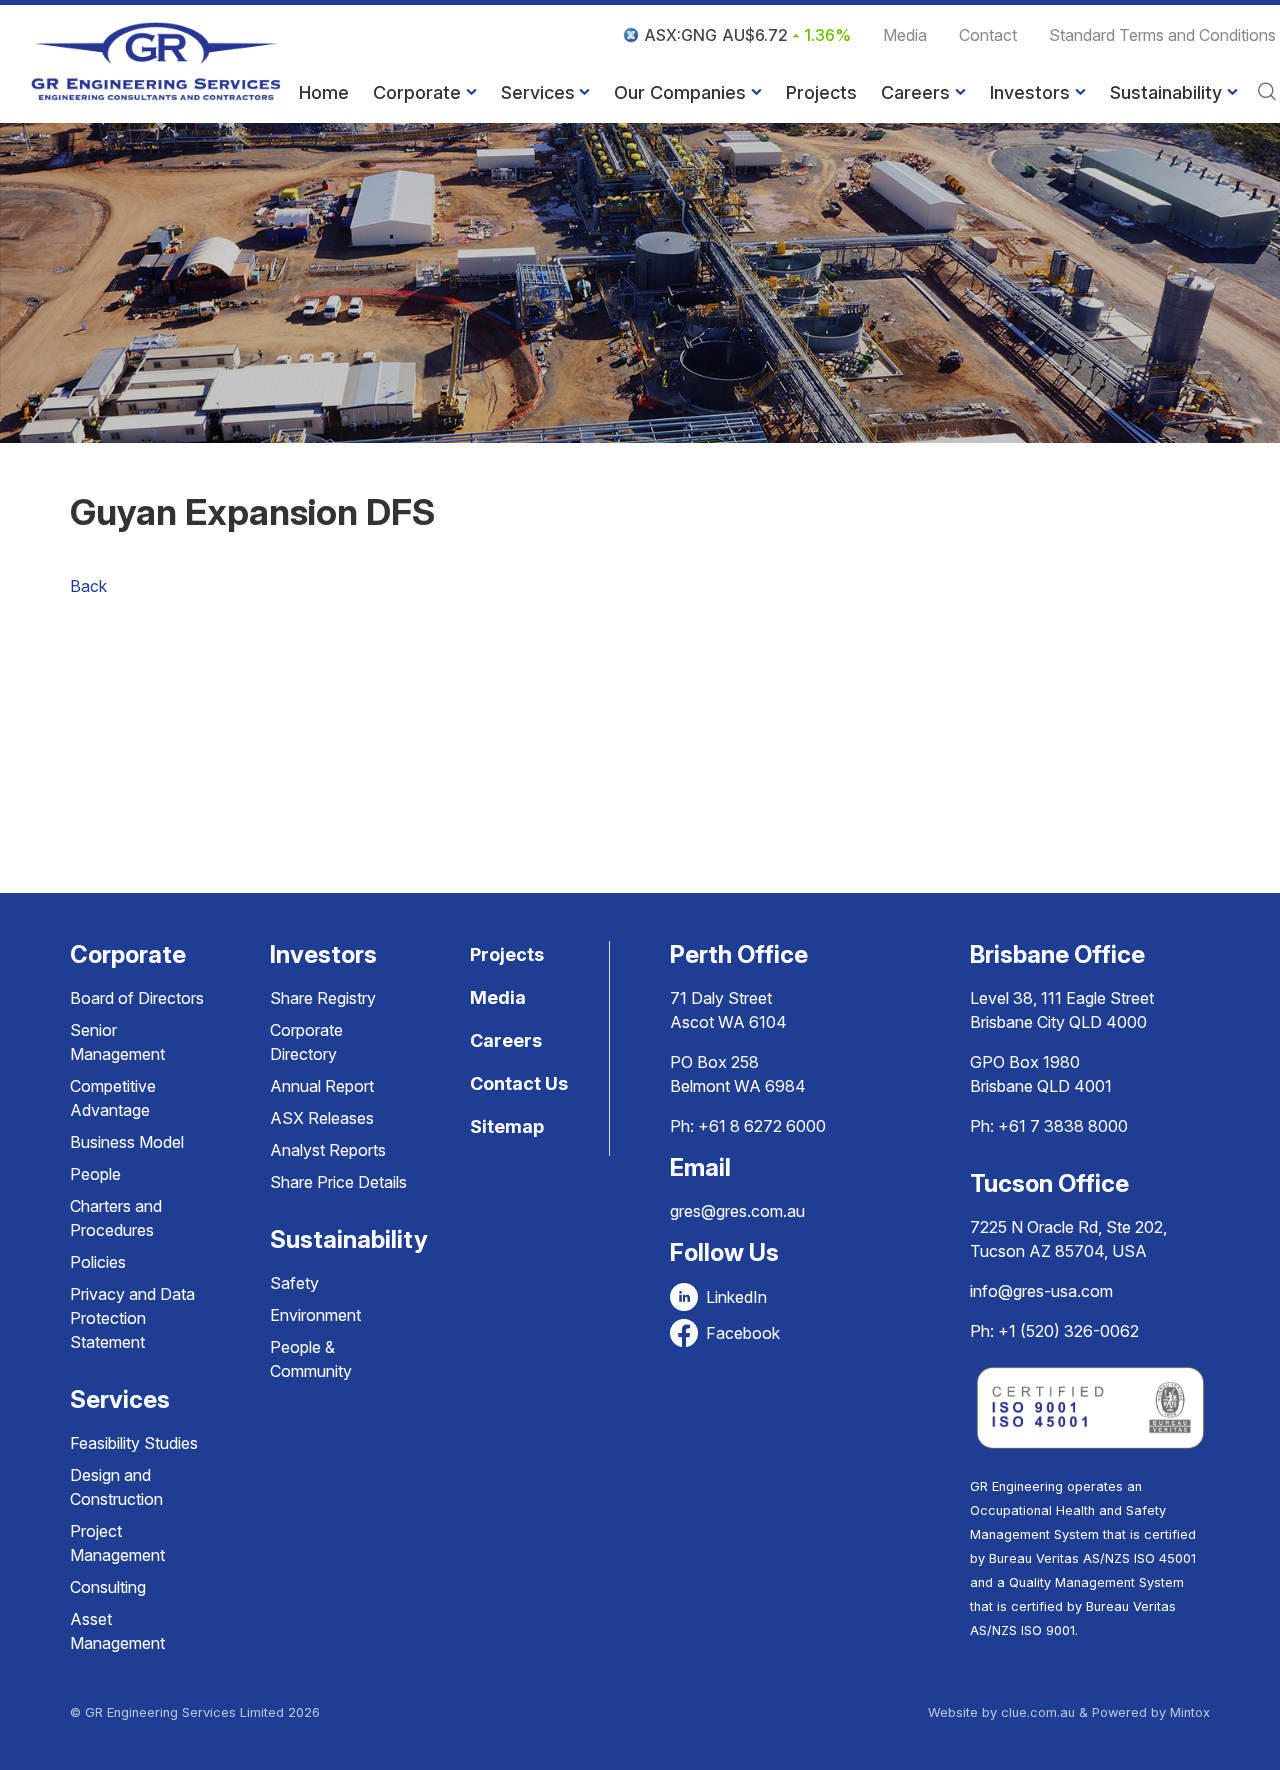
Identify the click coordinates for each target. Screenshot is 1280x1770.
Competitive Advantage (113, 1098)
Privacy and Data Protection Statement (132, 1318)
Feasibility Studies (134, 1443)
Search (1267, 93)
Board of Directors (137, 998)
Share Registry (323, 998)
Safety (294, 1283)
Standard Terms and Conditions (1162, 35)
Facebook (743, 1333)
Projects (821, 92)
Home (324, 92)
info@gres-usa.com (1041, 1291)
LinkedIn (736, 1297)
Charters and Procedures (116, 1218)
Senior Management (117, 1042)
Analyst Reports (328, 1150)
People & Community (311, 1359)
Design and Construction (116, 1487)
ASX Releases (322, 1118)
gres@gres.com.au (737, 1211)
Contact (988, 35)
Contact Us (519, 1083)
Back (88, 586)
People (95, 1174)
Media (905, 35)
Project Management (117, 1543)
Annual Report (322, 1086)
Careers (915, 92)
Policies (98, 1262)
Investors (1030, 92)
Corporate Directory (306, 1042)
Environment (315, 1315)
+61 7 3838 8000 (1063, 1126)
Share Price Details (338, 1182)
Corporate (417, 92)
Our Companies (680, 92)
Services (538, 92)
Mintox (1190, 1712)
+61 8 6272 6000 (762, 1126)
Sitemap (507, 1126)
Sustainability (1166, 92)
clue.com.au (1038, 1712)
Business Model (127, 1142)
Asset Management (117, 1631)
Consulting (108, 1587)
